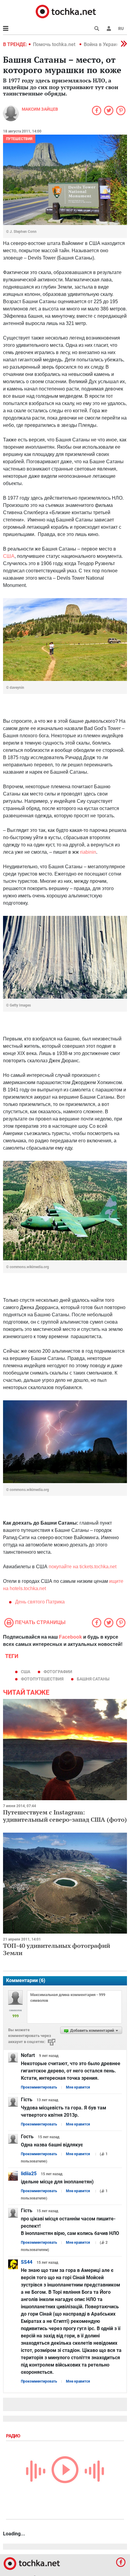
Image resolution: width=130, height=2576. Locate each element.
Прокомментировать (39, 2087)
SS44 (27, 2262)
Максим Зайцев (40, 109)
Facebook (70, 1637)
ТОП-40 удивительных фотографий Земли (57, 1949)
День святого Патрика (40, 1602)
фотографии (58, 1672)
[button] (109, 28)
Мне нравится (78, 2087)
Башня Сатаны (93, 1679)
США (9, 556)
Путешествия (19, 139)
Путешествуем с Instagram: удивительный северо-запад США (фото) (65, 1816)
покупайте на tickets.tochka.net (83, 1567)
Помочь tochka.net (55, 44)
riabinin (88, 852)
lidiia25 (29, 2174)
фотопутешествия (42, 1679)
